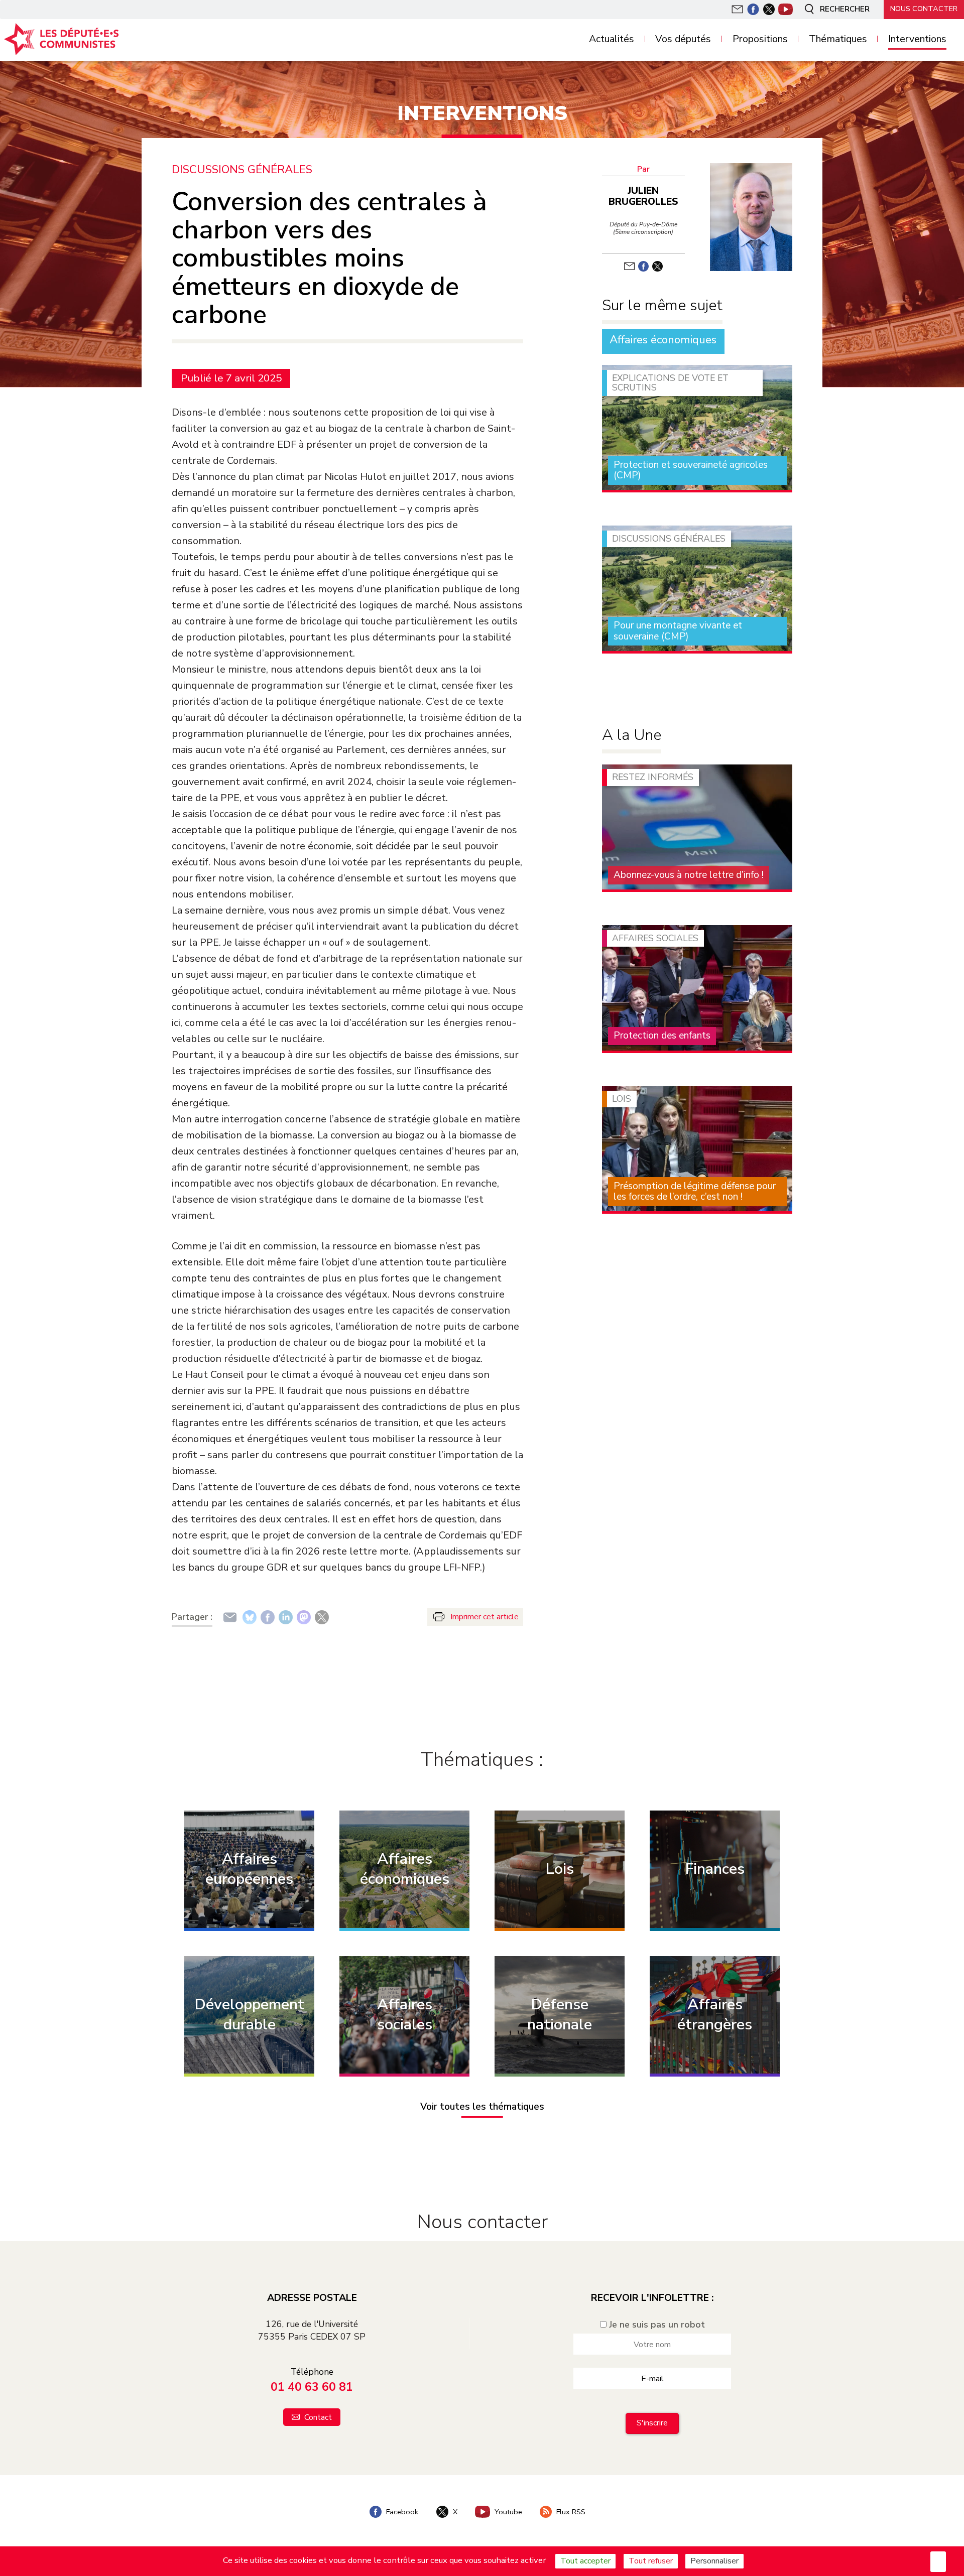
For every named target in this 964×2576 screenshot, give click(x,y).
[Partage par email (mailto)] (230, 1617)
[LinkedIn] (286, 1617)
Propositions (760, 39)
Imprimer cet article (485, 1617)
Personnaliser (714, 2561)
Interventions (917, 39)
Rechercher (844, 9)
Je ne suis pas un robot (656, 2325)
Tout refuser (651, 2561)
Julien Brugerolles (643, 196)
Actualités (612, 39)
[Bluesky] (250, 1617)
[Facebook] (268, 1617)
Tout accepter (585, 2561)
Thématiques (838, 39)
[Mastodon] (304, 1617)
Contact (317, 2417)
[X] (322, 1617)
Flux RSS (570, 2512)
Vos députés (683, 39)
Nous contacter (924, 9)
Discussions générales (242, 170)
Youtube (507, 2512)
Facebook (401, 2512)
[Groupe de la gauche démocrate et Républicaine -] (100, 39)
